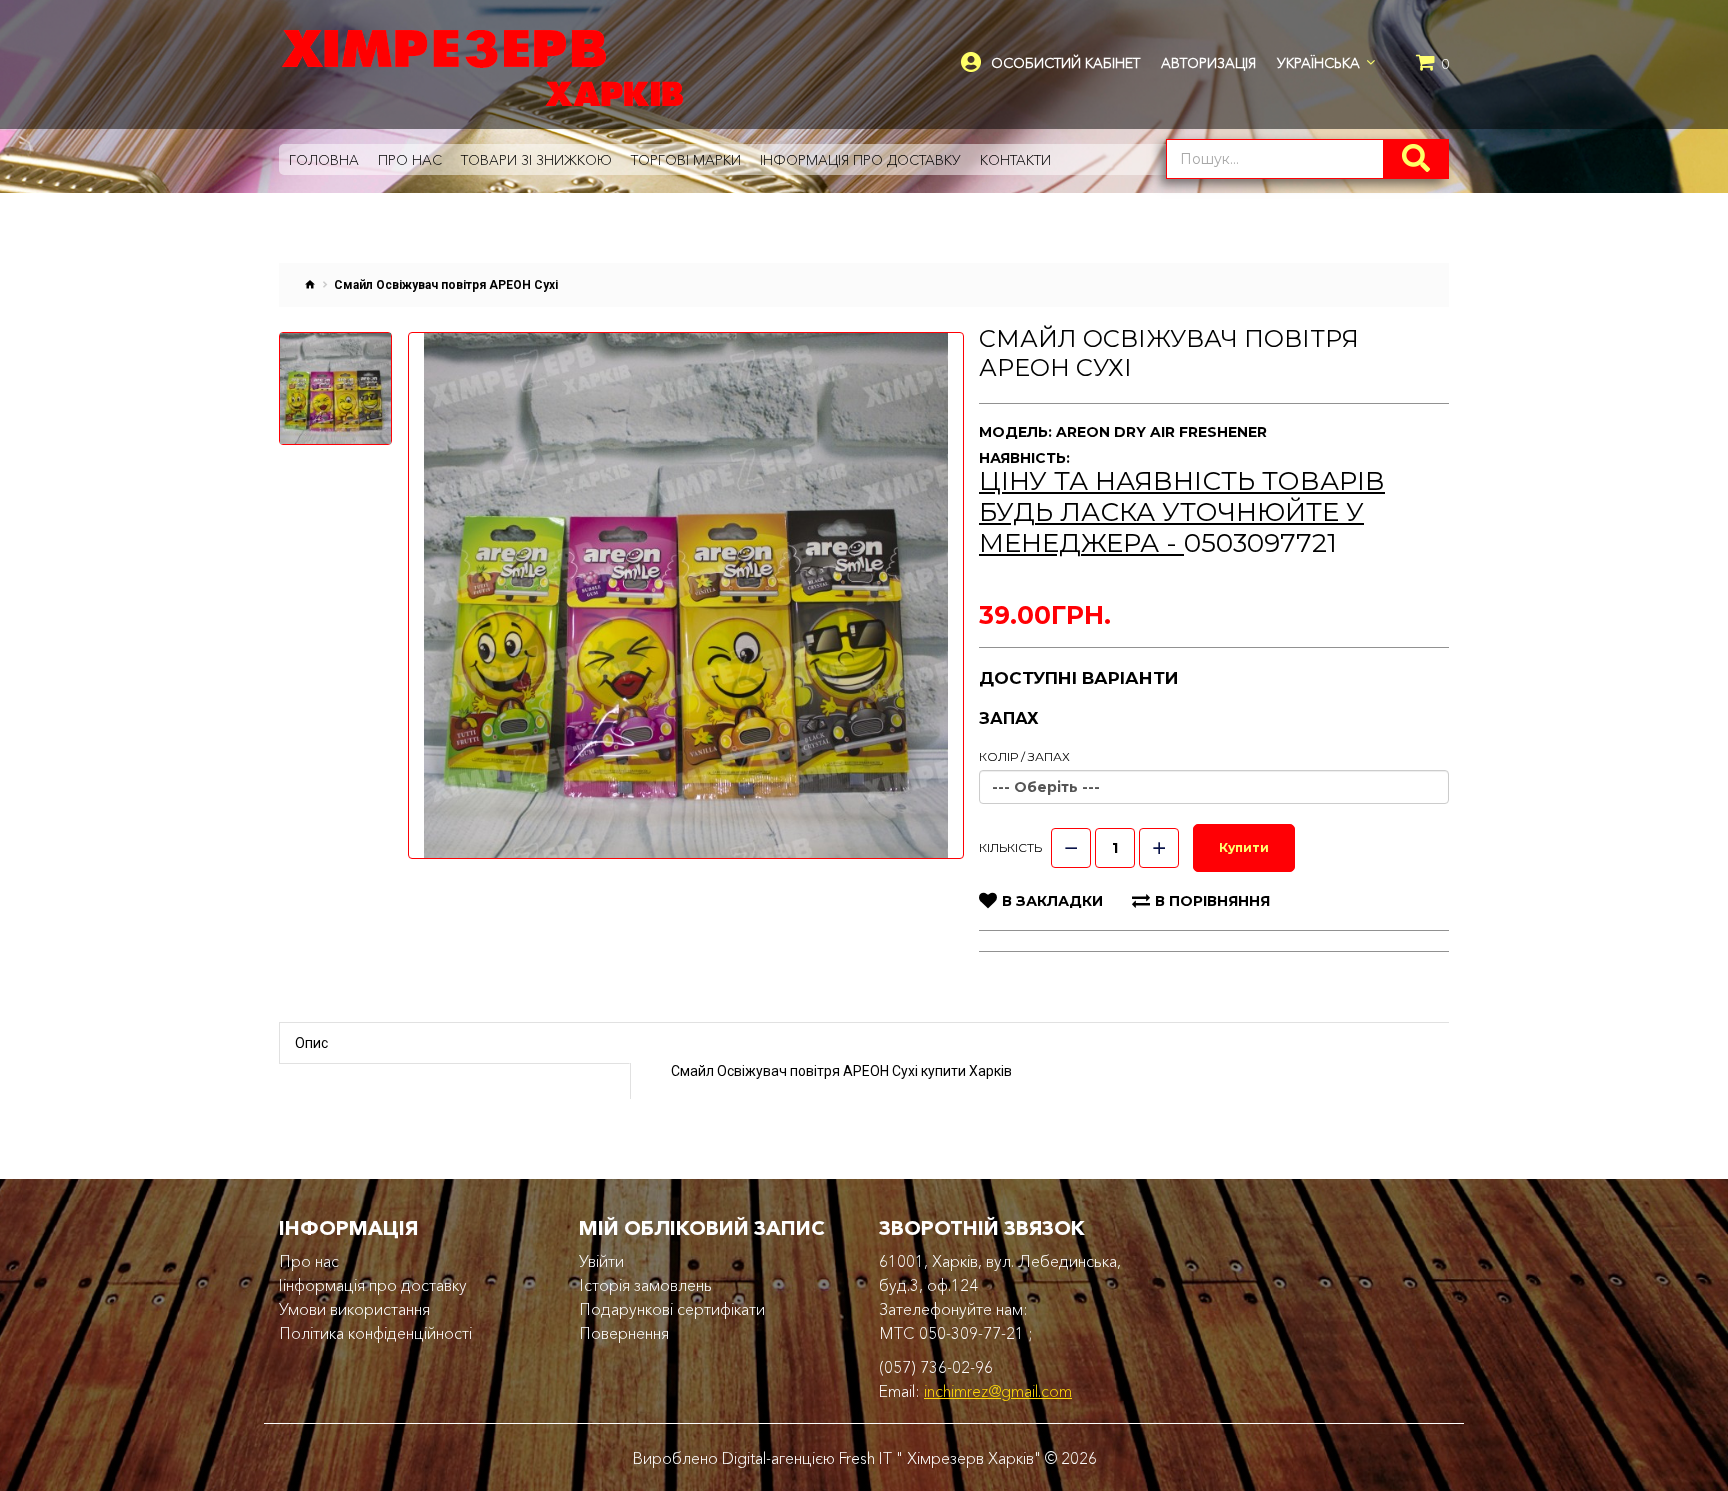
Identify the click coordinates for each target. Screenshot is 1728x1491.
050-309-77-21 (971, 1333)
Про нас (309, 1261)
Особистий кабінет (1065, 63)
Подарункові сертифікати (672, 1309)
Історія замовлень (645, 1285)
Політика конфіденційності (375, 1333)
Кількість (1010, 847)
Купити (1244, 847)
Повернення (624, 1333)
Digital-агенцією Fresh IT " (812, 1458)
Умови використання (354, 1309)
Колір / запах (1024, 756)
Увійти (601, 1261)
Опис (311, 1043)
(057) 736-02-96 (936, 1367)
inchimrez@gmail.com (998, 1391)
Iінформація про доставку (373, 1285)
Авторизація (1208, 63)
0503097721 (1260, 543)
